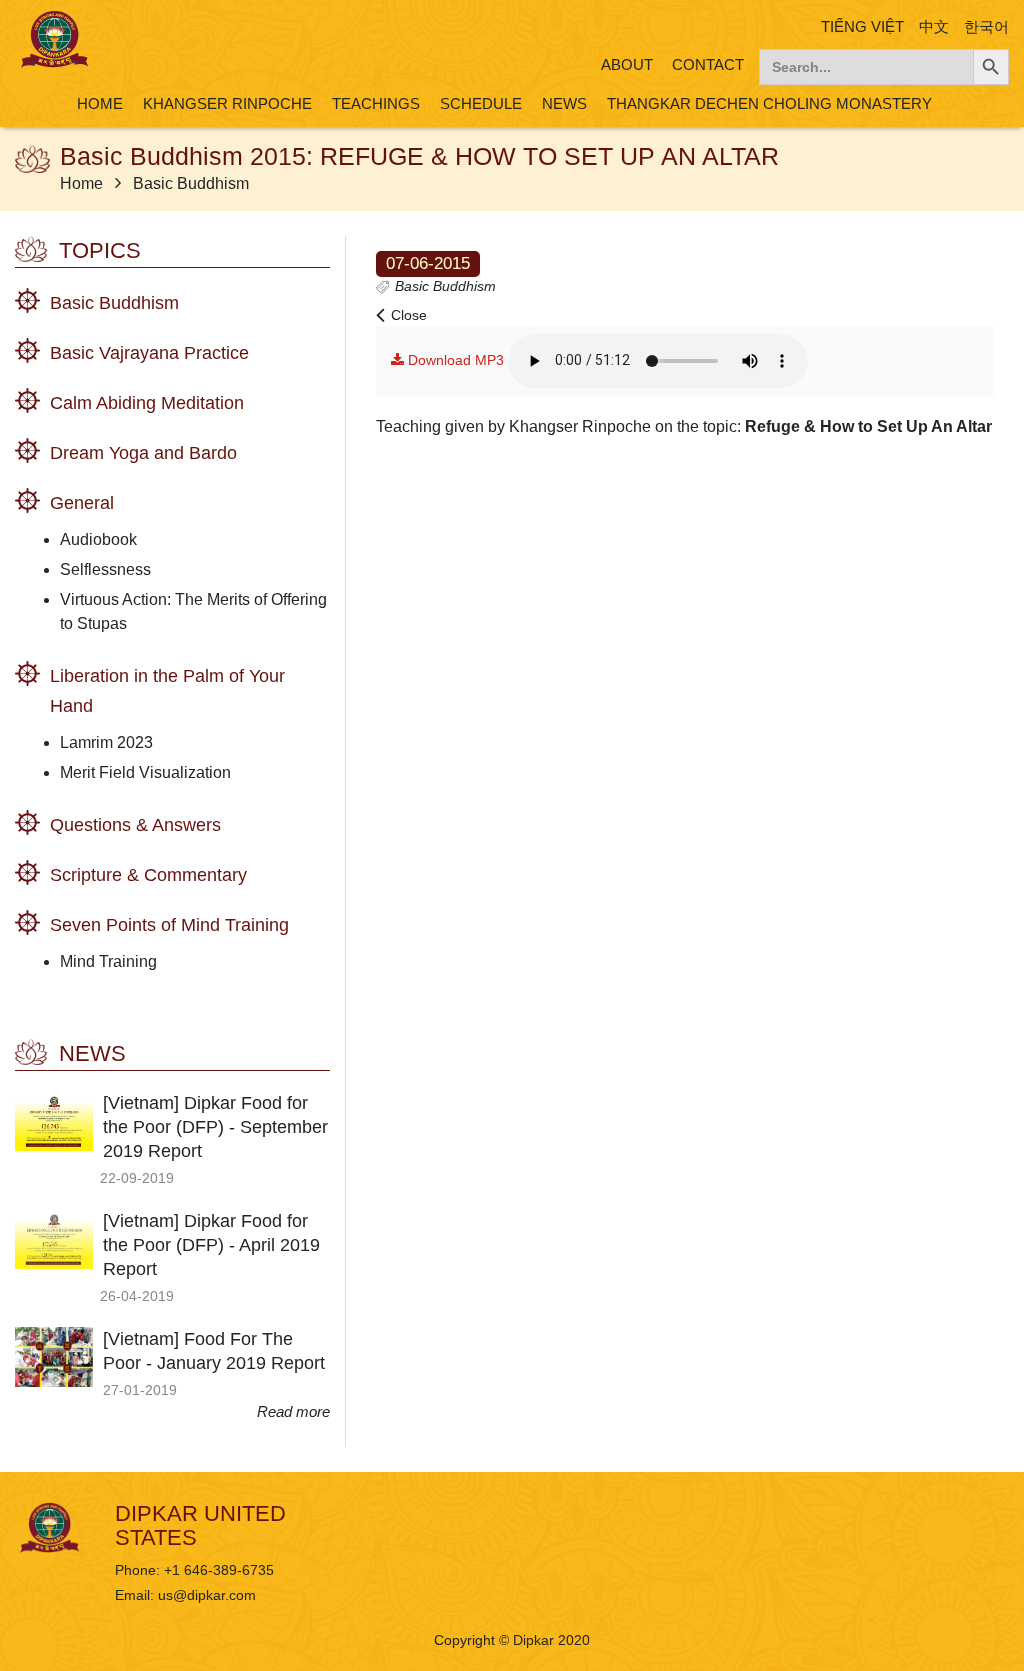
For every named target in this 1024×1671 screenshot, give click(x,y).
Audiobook (98, 539)
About (627, 64)
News (564, 103)
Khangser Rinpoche (227, 103)
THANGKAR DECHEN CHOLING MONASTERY (769, 103)
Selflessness (105, 569)
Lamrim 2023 (106, 742)
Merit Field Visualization (145, 772)
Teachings (376, 103)
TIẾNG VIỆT (862, 26)
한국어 (986, 26)
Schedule (481, 103)
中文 (934, 26)
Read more (293, 1411)
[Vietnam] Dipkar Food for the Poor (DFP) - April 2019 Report (211, 1245)
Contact (708, 64)
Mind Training (108, 961)
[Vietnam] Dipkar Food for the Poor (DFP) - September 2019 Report (215, 1127)
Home (100, 103)
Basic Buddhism (191, 183)
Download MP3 (454, 360)
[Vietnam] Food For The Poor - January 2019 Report (214, 1351)
